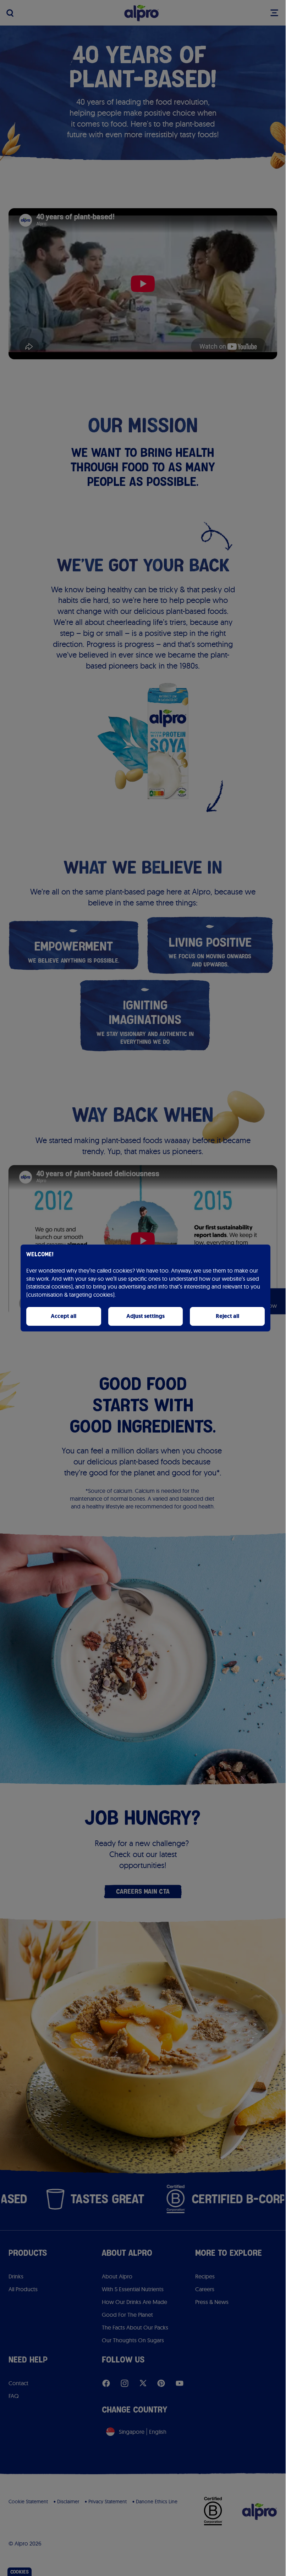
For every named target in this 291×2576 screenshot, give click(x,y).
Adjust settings (145, 1316)
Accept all (64, 1316)
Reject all (227, 1316)
